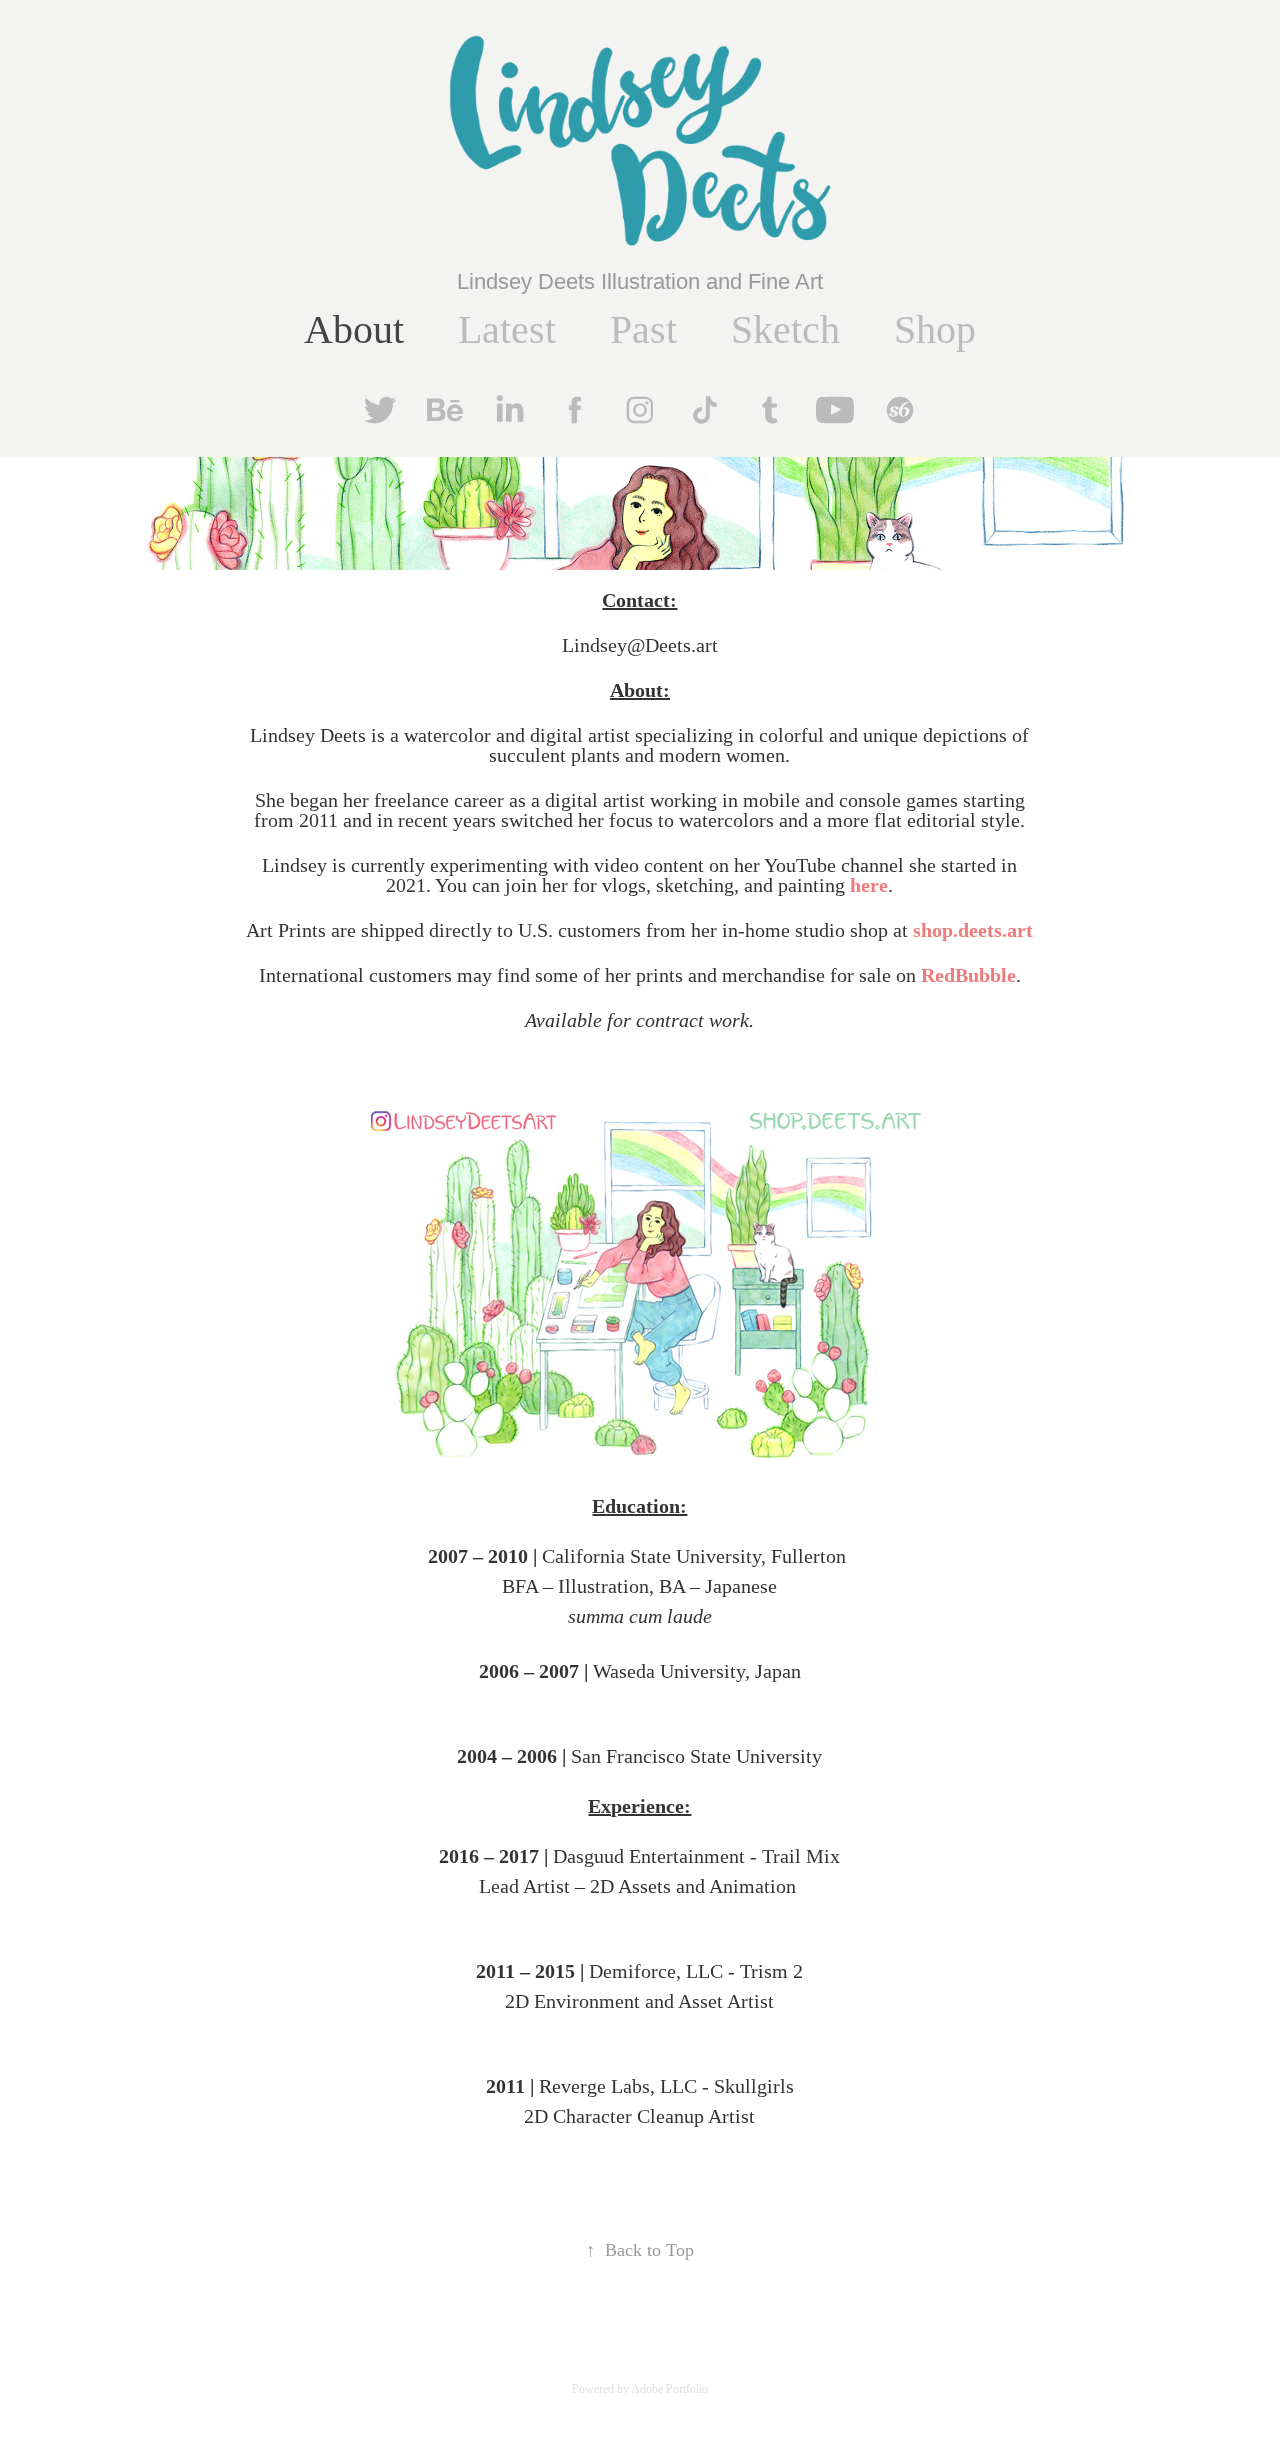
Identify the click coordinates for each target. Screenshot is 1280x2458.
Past (643, 329)
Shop (935, 329)
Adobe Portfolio (669, 2389)
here (869, 885)
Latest (507, 329)
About (354, 329)
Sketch (785, 329)
